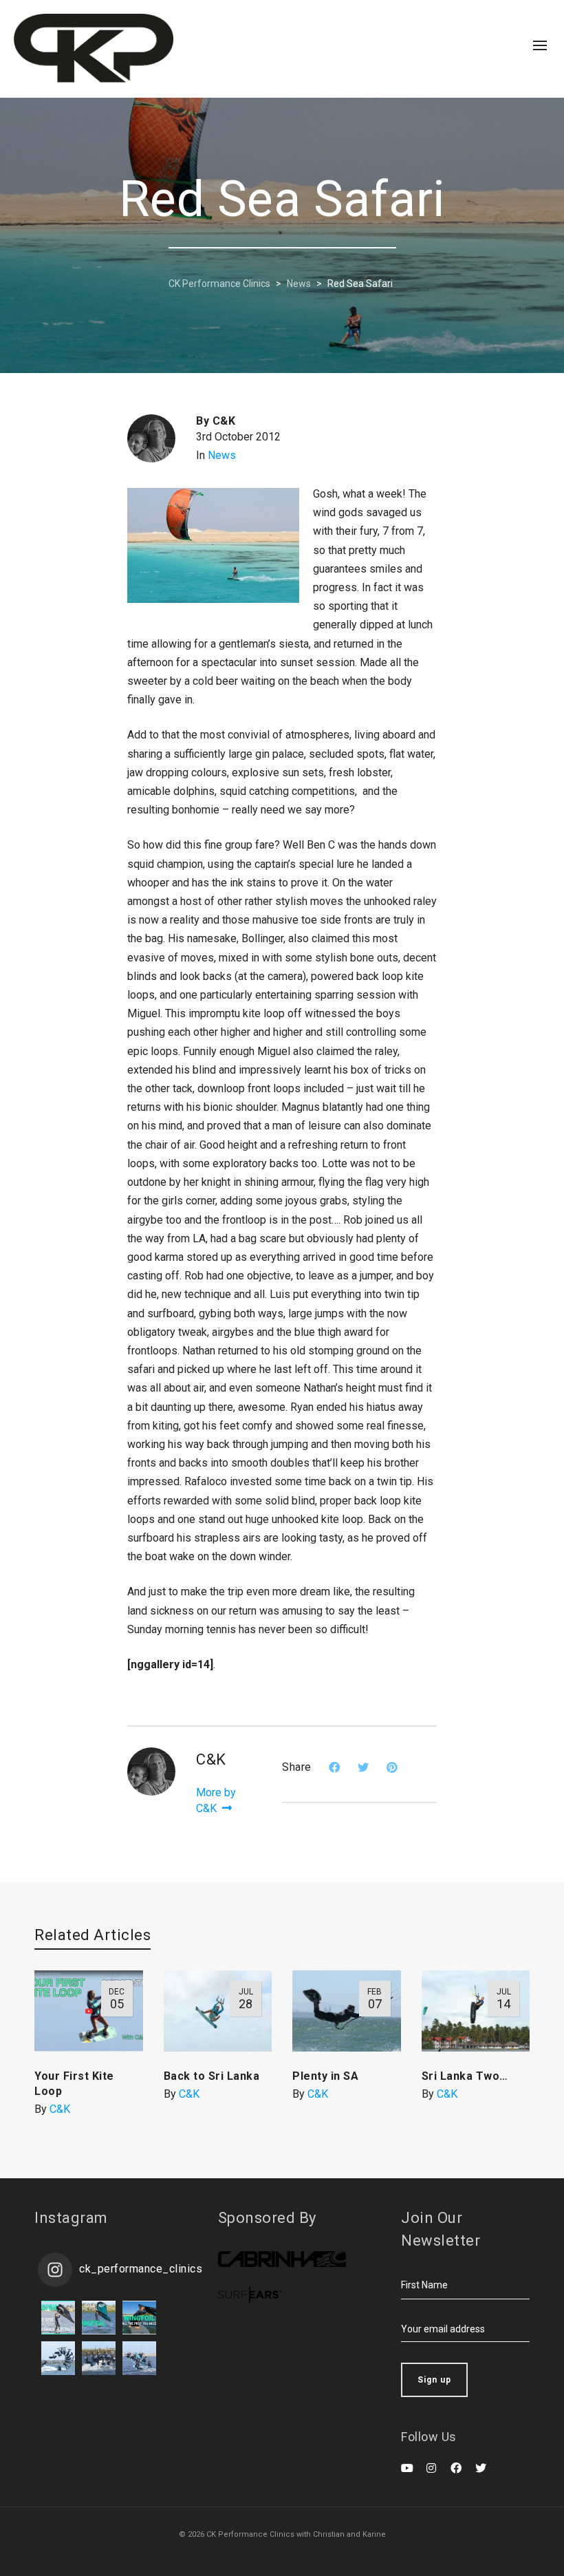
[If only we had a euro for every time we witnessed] (139, 2358)
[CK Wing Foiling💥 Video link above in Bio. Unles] (139, 2318)
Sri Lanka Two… (465, 2076)
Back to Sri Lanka (212, 2076)
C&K (60, 2109)
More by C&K (216, 1800)
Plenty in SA (325, 2076)
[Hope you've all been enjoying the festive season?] (99, 2318)
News (222, 455)
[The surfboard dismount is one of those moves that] (99, 2358)
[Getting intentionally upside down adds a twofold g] (58, 2358)
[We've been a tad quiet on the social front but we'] (58, 2318)
